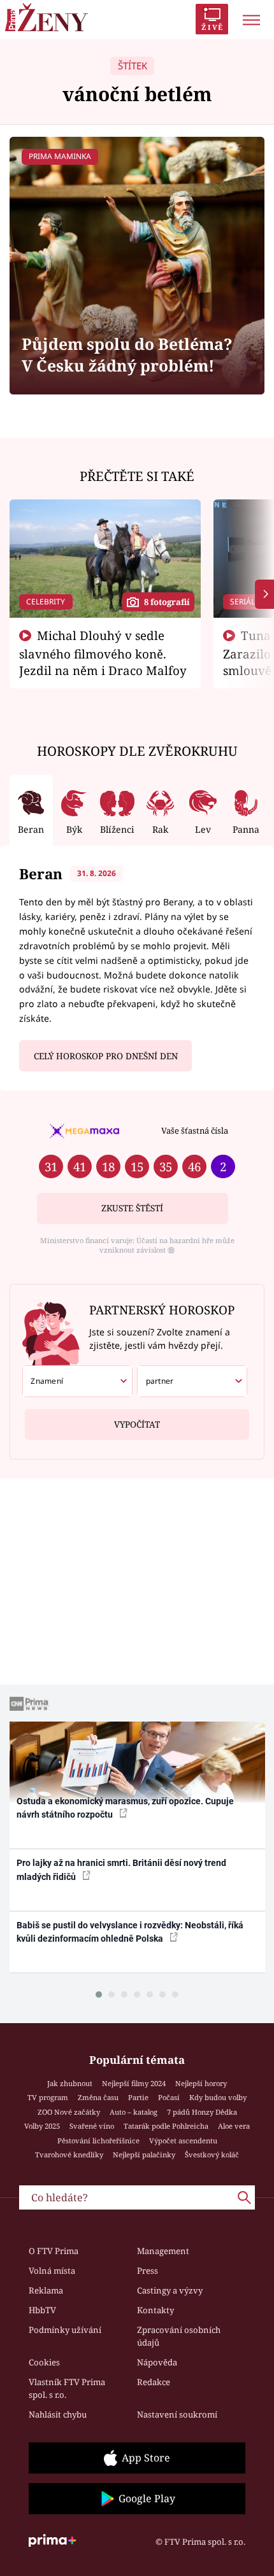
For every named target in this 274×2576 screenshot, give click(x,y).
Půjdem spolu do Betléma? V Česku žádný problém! (127, 355)
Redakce (154, 2382)
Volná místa (52, 2271)
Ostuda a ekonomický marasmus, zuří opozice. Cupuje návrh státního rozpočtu (125, 1808)
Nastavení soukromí (177, 2414)
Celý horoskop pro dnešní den (106, 1056)
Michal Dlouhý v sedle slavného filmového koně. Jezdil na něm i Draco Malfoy (103, 653)
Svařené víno (92, 2126)
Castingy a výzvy (170, 2290)
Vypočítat (137, 1424)
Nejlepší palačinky (144, 2155)
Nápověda (157, 2362)
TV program (48, 2097)
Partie (138, 2097)
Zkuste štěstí (132, 1208)
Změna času (98, 2097)
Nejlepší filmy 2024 (134, 2083)
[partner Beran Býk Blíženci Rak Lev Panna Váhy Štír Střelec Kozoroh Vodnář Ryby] (192, 1381)
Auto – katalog (133, 2112)
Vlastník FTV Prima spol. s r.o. (67, 2388)
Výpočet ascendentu (183, 2141)
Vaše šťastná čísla (195, 1131)
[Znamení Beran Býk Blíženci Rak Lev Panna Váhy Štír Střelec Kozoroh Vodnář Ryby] (77, 1381)
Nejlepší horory (201, 2083)
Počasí (169, 2097)
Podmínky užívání (65, 2330)
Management (163, 2251)
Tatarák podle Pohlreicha (166, 2126)
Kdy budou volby (218, 2097)
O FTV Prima (54, 2251)
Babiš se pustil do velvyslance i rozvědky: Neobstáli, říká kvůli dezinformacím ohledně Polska (130, 1932)
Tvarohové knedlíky (69, 2155)
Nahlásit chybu (58, 2414)
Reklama (46, 2290)
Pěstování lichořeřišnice (98, 2141)
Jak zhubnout (70, 2083)
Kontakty (155, 2310)
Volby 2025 (42, 2126)
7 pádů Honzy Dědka (202, 2112)
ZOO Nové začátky (69, 2112)
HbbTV (42, 2310)
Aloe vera (234, 2126)
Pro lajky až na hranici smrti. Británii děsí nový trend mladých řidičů (121, 1869)
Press (148, 2271)
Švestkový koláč (212, 2155)
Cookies (44, 2362)
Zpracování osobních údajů (179, 2336)
